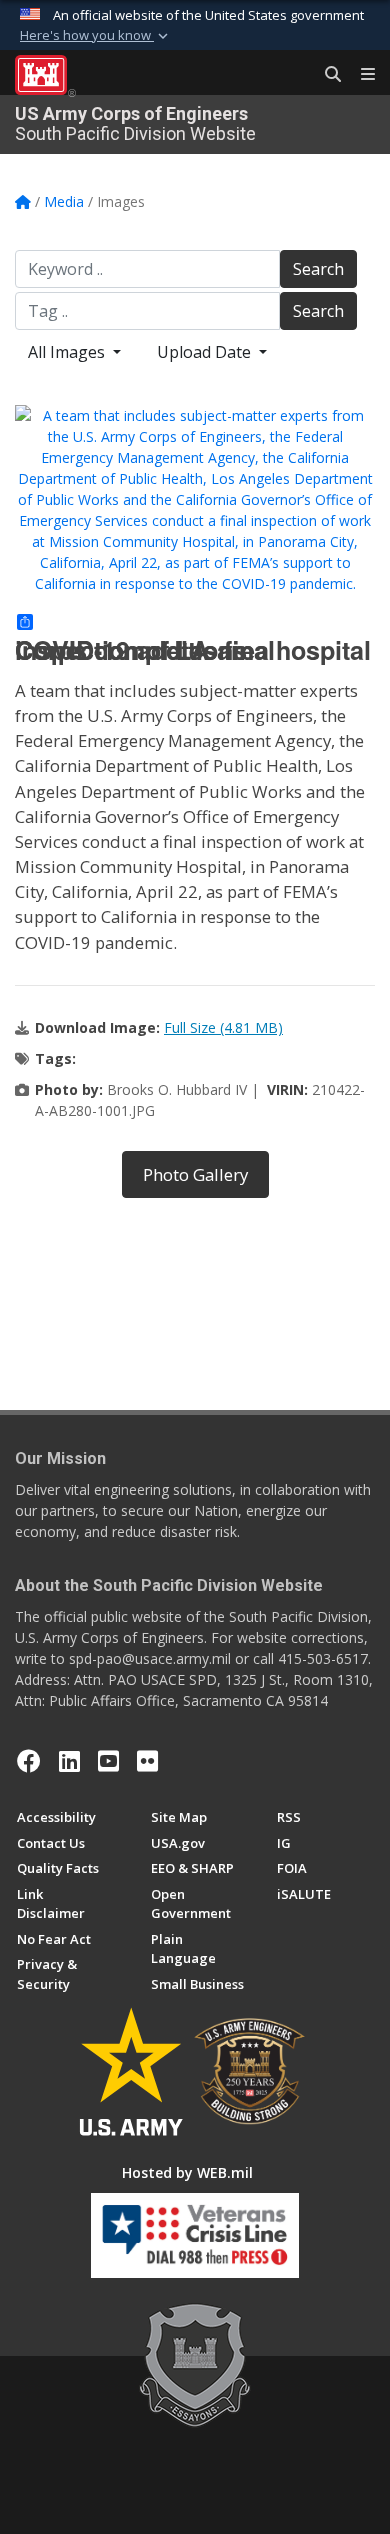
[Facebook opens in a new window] (29, 1761)
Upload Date (206, 352)
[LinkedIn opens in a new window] (69, 1761)
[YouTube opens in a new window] (108, 1761)
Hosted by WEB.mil (187, 2172)
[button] (96, 36)
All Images (68, 352)
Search (318, 269)
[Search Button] (326, 75)
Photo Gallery (195, 1174)
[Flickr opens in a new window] (147, 1761)
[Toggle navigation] (360, 75)
